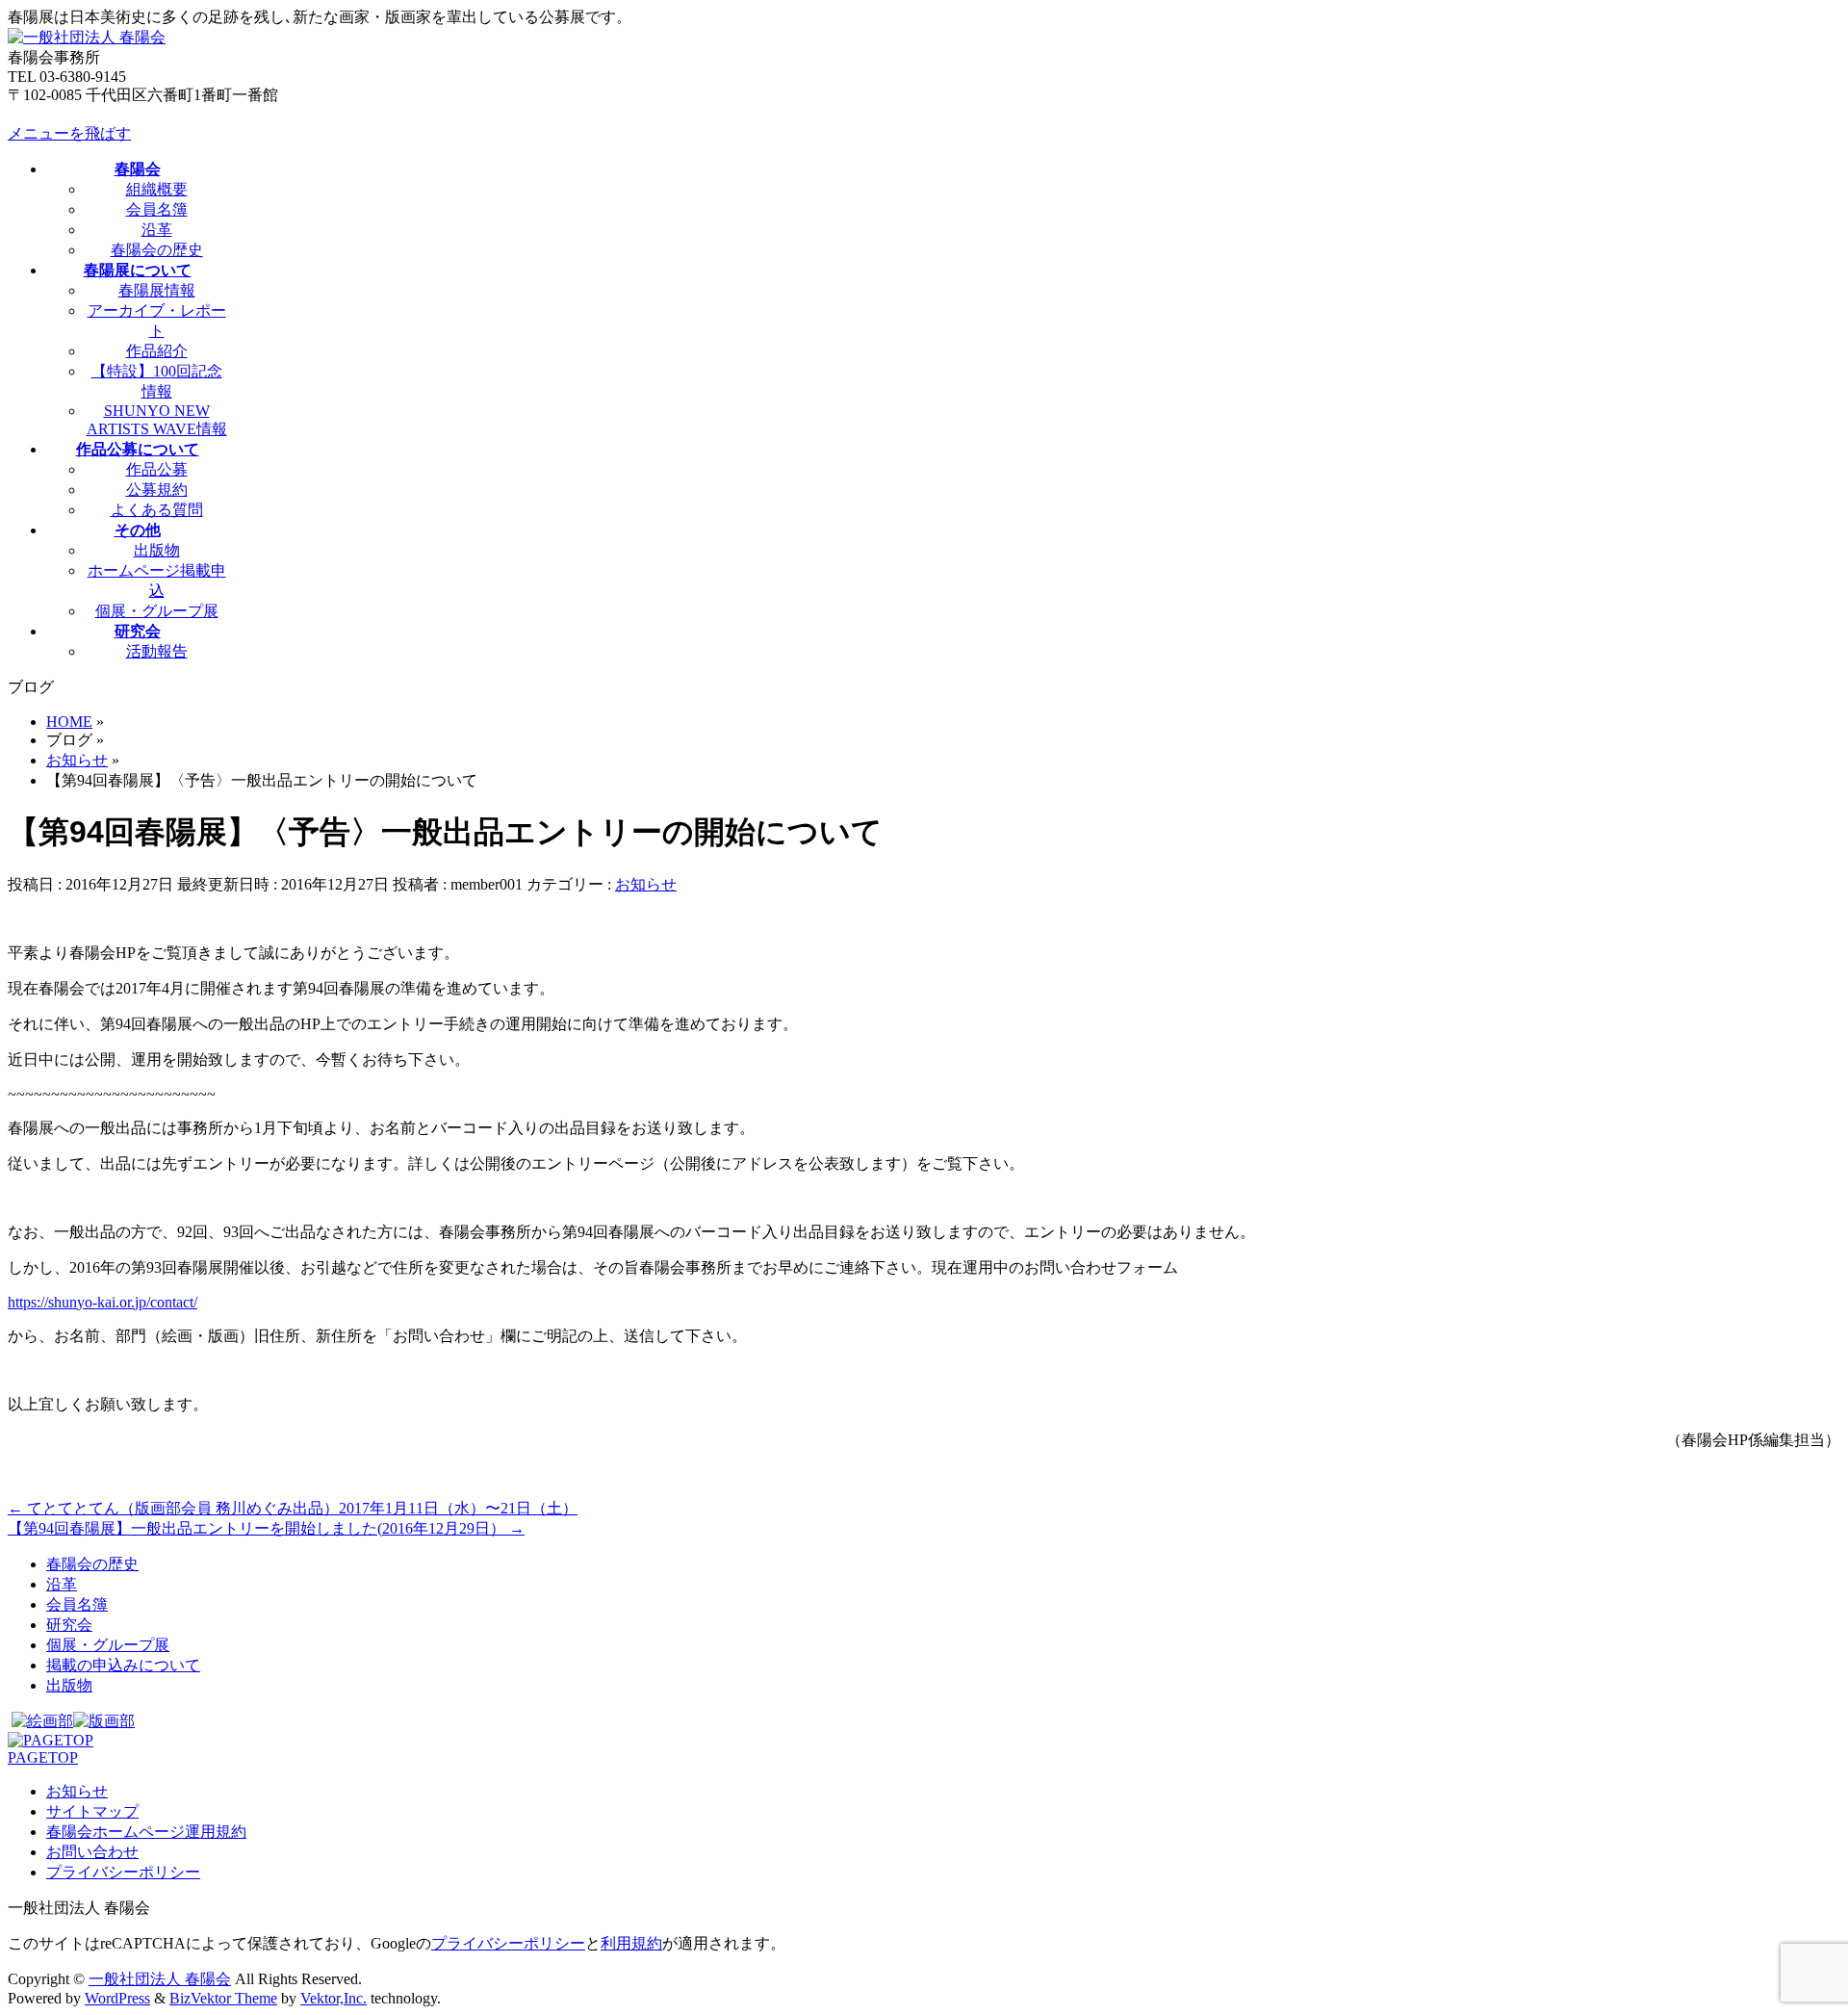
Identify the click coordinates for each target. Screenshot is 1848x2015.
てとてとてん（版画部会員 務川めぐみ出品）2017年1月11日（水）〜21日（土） (293, 1508)
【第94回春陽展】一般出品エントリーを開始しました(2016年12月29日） (266, 1528)
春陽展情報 (157, 290)
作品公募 (157, 469)
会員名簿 (157, 209)
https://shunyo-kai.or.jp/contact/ (103, 1302)
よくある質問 (157, 510)
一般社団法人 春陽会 (160, 1979)
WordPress (117, 1998)
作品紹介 (157, 351)
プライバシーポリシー (123, 1872)
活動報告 (157, 651)
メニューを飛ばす (69, 133)
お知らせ (646, 884)
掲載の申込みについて (123, 1665)
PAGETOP (43, 1757)
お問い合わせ (92, 1852)
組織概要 (157, 189)
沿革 (157, 230)
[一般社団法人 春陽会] (87, 37)
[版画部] (104, 1721)
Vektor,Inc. (334, 1998)
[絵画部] (42, 1721)
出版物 (157, 550)
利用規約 (631, 1943)
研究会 (69, 1625)
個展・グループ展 (157, 611)
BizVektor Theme (223, 1998)
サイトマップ (92, 1811)
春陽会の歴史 (157, 250)
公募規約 (157, 490)
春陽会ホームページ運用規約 (146, 1832)
